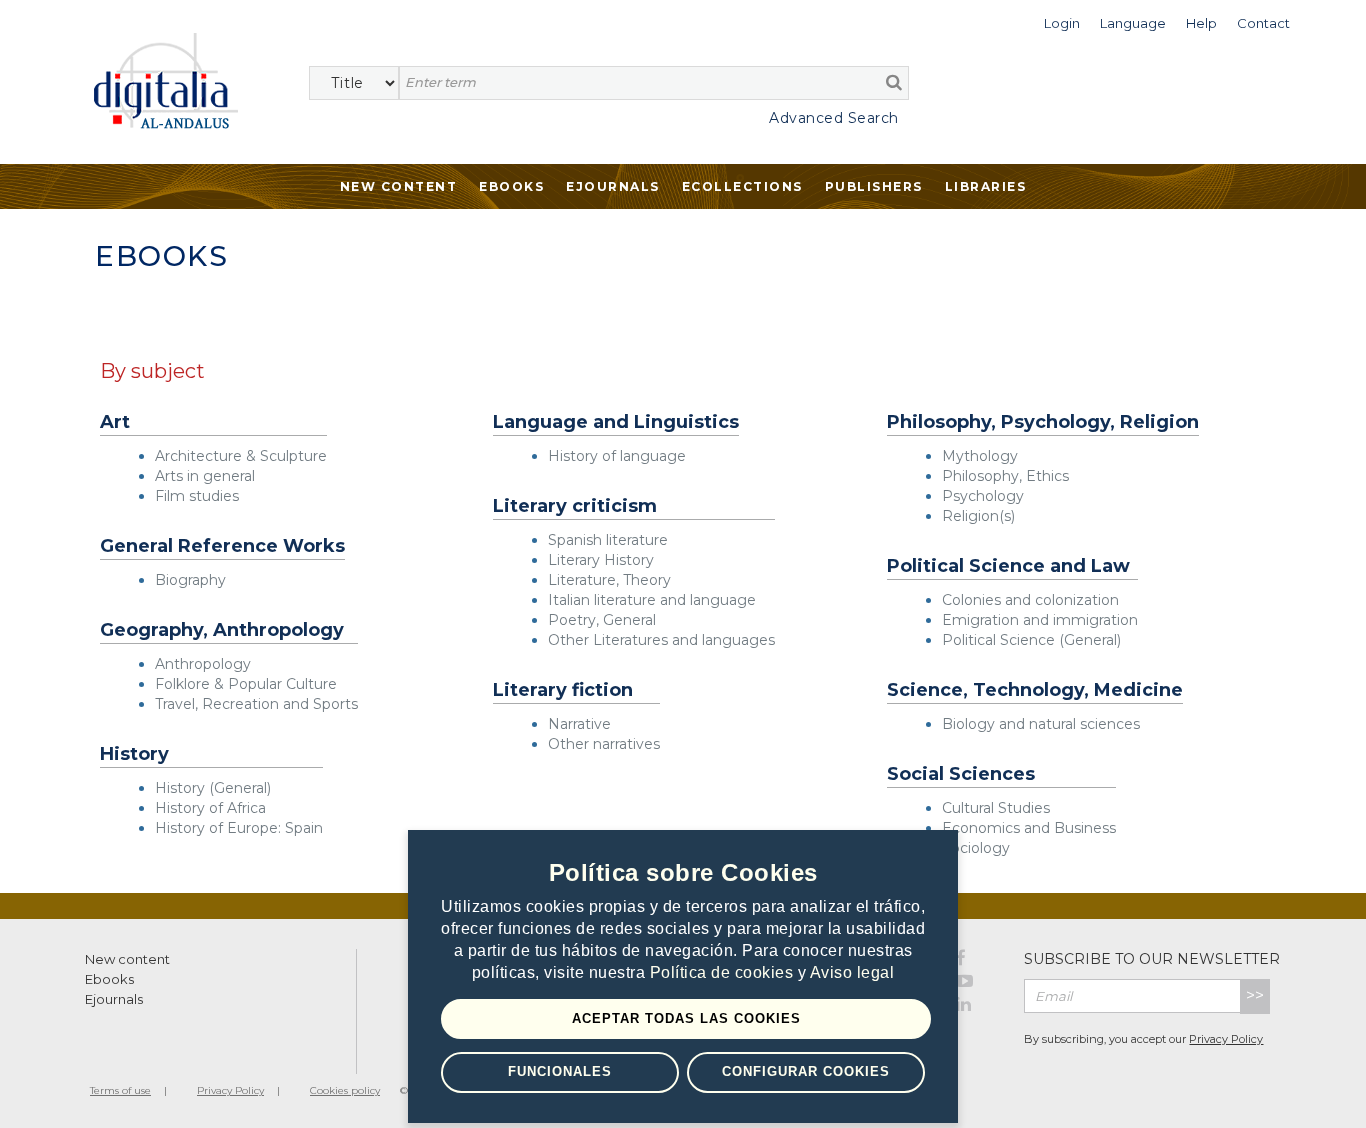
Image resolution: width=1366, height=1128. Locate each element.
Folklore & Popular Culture (246, 684)
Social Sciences (961, 774)
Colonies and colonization (1030, 600)
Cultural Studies (996, 808)
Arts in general (205, 476)
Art (115, 422)
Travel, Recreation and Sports (256, 704)
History (134, 754)
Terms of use (120, 1090)
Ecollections (742, 186)
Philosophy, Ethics (1005, 476)
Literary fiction (563, 690)
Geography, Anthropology (222, 630)
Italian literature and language (652, 600)
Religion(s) (978, 516)
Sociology (976, 848)
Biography (190, 580)
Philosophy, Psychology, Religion (1043, 422)
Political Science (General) (1031, 640)
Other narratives (604, 744)
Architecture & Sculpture (241, 456)
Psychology (983, 496)
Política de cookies (724, 972)
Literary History (601, 560)
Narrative (579, 724)
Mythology (980, 456)
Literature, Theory (609, 580)
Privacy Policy (1226, 1039)
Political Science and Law (1008, 566)
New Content (399, 186)
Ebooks (511, 186)
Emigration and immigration (1040, 620)
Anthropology (203, 664)
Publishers (874, 186)
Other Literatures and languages (661, 640)
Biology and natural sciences (1041, 724)
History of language (617, 456)
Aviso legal (852, 972)
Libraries (986, 186)
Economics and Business (1029, 828)
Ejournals (613, 186)
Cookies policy (345, 1090)
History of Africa (210, 808)
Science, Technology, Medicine (1035, 690)
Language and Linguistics (616, 422)
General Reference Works (222, 546)
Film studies (197, 496)
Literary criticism (575, 506)
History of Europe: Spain (239, 828)
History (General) (213, 788)
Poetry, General (602, 620)
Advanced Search (834, 118)
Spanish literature (608, 540)
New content (127, 959)
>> (1255, 995)
